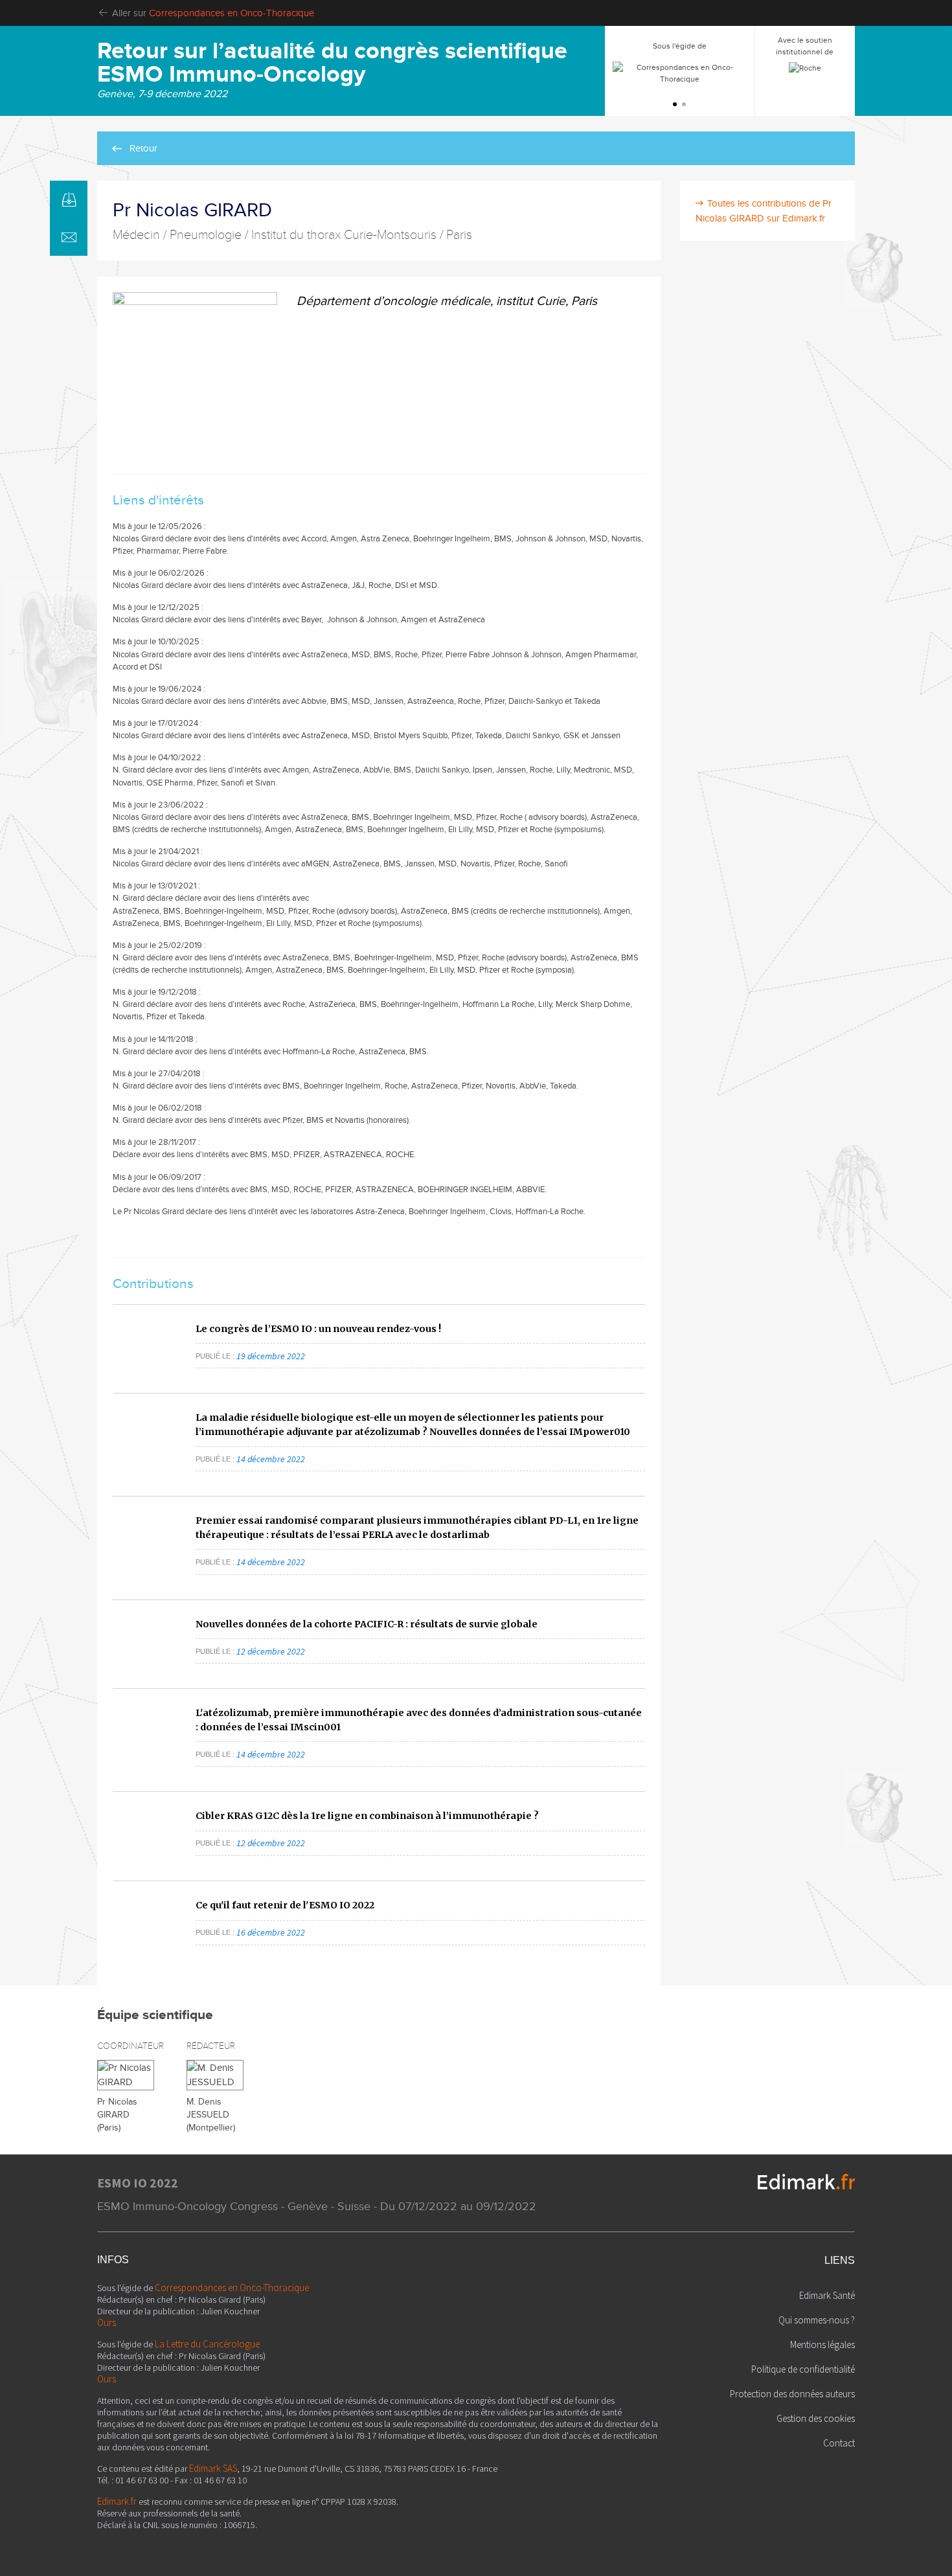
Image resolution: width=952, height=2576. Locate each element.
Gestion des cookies (816, 2418)
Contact (839, 2443)
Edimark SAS (213, 2468)
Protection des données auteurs (792, 2394)
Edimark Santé (827, 2295)
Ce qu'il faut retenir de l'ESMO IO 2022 (285, 1905)
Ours (107, 2322)
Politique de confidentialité (803, 2369)
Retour (143, 148)
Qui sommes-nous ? (817, 2320)
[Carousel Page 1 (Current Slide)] (675, 104)
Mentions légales (822, 2344)
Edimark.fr (117, 2501)
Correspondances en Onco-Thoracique (232, 13)
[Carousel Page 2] (684, 104)
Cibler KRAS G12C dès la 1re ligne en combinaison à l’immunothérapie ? (367, 1816)
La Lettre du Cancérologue (207, 2344)
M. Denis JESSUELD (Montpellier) (211, 2115)
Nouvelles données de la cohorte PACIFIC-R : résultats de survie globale (367, 1624)
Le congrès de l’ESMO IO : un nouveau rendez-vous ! (318, 1329)
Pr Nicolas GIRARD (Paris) (117, 2115)
